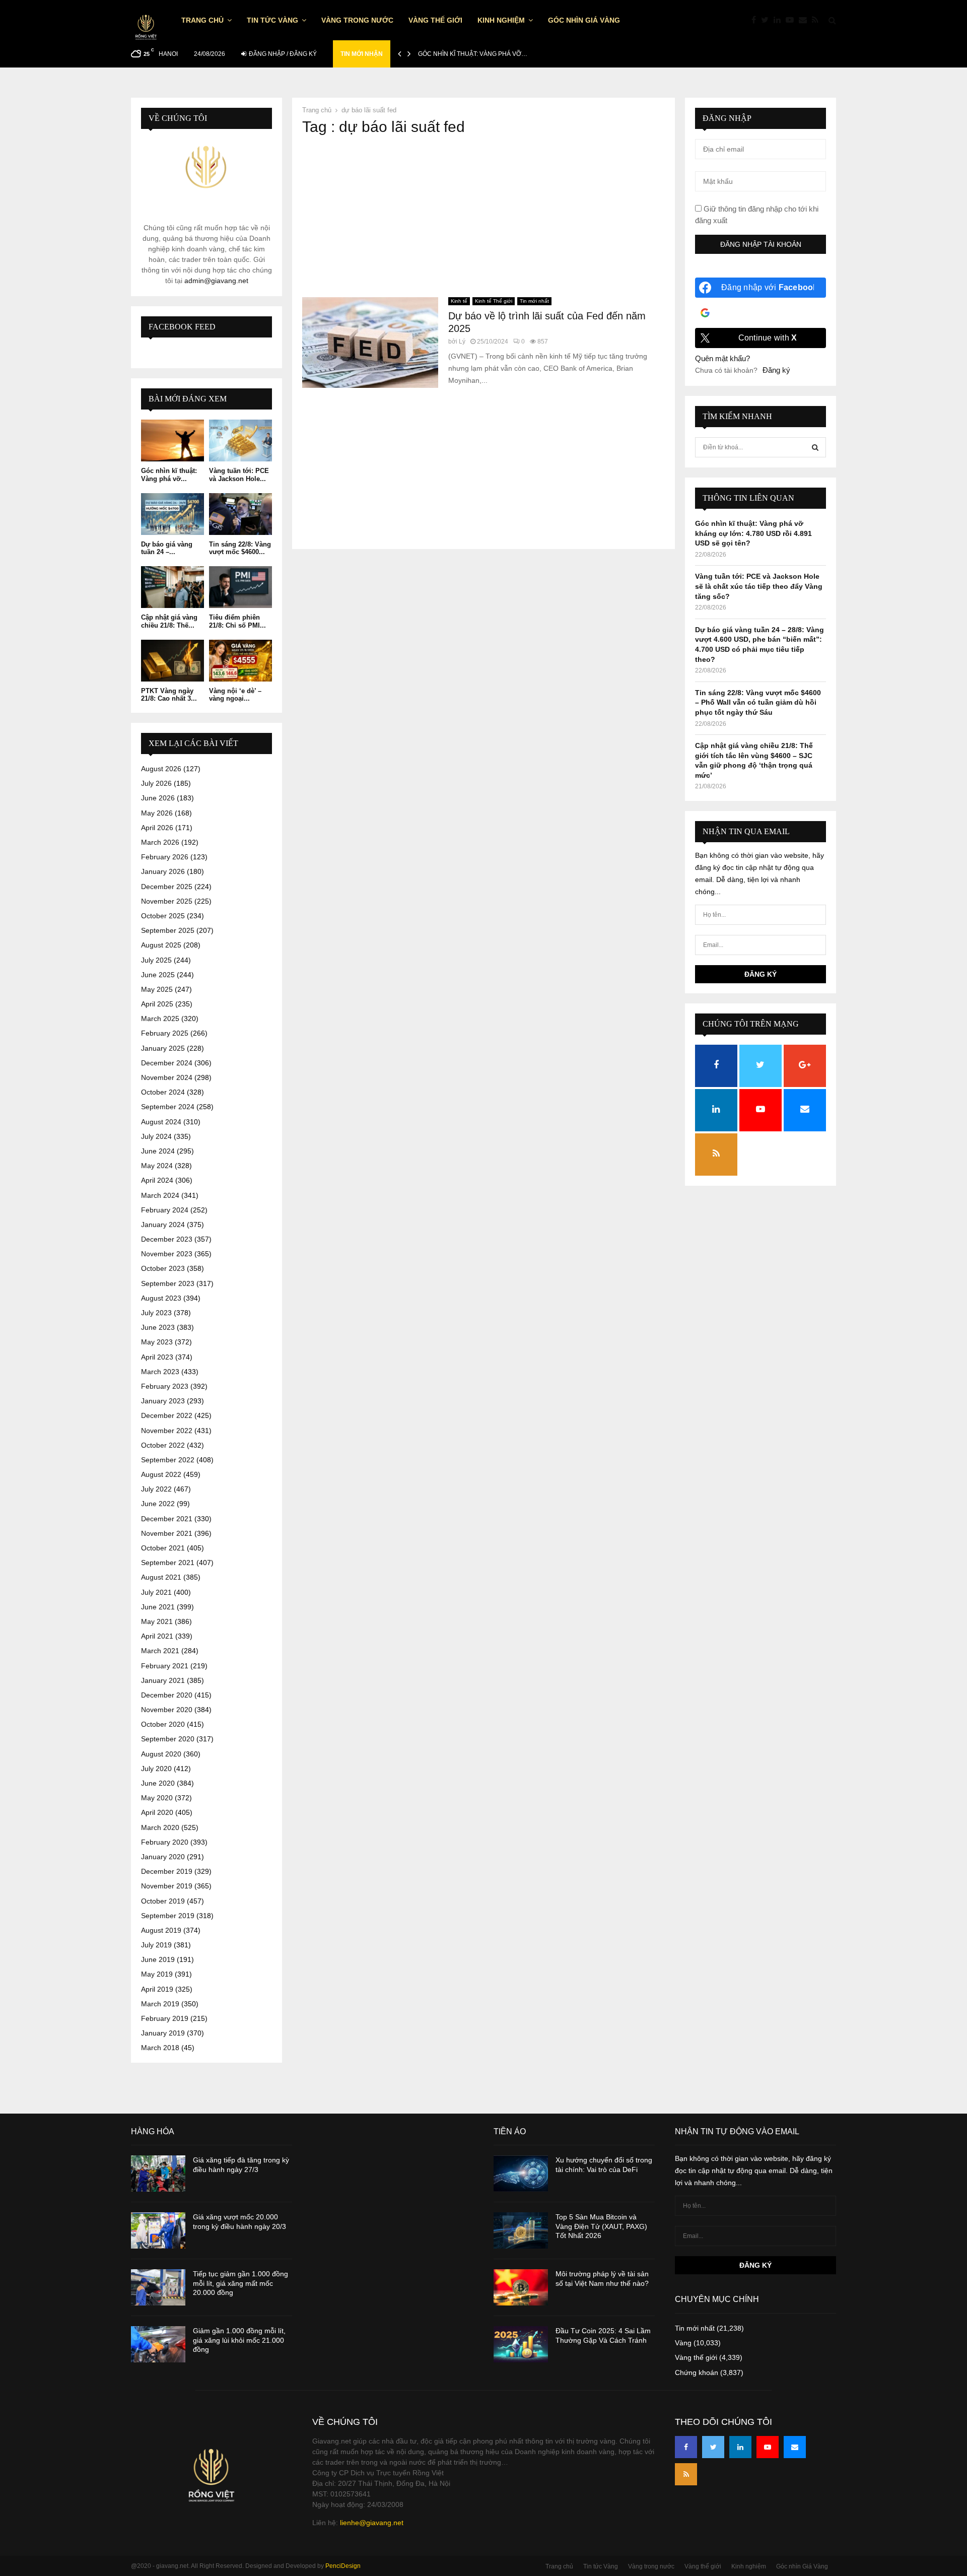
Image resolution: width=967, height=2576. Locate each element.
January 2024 (163, 1225)
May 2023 (157, 1342)
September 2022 (168, 1460)
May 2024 (157, 1166)
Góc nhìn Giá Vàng (584, 20)
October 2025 (163, 916)
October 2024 (163, 1092)
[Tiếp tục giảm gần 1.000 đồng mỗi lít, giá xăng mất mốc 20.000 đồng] (158, 2287)
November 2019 (167, 1886)
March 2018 (160, 2048)
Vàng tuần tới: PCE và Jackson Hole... (239, 475)
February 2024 (165, 1210)
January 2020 (163, 1857)
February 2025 (165, 1033)
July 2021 (156, 1592)
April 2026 (157, 828)
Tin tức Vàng (272, 20)
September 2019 (168, 1916)
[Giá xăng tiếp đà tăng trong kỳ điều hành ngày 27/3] (158, 2174)
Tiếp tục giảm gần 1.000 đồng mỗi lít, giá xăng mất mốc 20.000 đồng (240, 2283)
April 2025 (157, 1004)
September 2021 (168, 1563)
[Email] (805, 20)
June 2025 (158, 975)
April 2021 (157, 1636)
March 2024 (160, 1195)
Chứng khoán (697, 2372)
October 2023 (163, 1268)
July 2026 (156, 783)
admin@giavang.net (216, 281)
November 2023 (167, 1254)
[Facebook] (756, 20)
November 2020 (167, 1710)
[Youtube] (792, 20)
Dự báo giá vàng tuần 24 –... (167, 548)
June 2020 (158, 1783)
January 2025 (163, 1048)
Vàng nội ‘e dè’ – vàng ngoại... (235, 695)
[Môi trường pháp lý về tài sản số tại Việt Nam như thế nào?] (521, 2287)
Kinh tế (459, 301)
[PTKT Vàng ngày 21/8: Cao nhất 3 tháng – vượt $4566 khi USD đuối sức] (172, 661)
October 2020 (163, 1724)
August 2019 (161, 1930)
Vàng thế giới (435, 20)
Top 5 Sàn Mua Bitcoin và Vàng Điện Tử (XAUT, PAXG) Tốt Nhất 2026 (601, 2226)
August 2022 (161, 1474)
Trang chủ (202, 20)
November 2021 (167, 1533)
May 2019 (157, 1974)
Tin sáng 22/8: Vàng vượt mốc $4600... (240, 548)
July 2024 (156, 1136)
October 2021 (163, 1548)
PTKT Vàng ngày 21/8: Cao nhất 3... (169, 695)
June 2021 (158, 1607)
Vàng (683, 2343)
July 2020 (156, 1769)
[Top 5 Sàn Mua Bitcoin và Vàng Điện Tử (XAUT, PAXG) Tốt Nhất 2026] (521, 2230)
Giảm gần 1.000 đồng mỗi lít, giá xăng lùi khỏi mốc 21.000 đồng (239, 2340)
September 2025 (168, 930)
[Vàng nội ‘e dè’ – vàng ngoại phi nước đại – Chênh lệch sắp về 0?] (240, 661)
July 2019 (156, 1945)
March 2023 (160, 1372)
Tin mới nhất (534, 301)
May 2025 (157, 989)
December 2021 (167, 1519)
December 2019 (167, 1871)
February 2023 (165, 1386)
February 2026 (165, 857)
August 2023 (161, 1298)
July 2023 (156, 1313)
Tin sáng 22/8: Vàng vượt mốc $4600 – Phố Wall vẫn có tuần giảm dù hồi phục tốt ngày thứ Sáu (758, 702)
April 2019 (157, 1989)
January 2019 (163, 2033)
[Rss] (818, 20)
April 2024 (157, 1180)
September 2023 (168, 1283)
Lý (462, 342)
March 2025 (160, 1019)
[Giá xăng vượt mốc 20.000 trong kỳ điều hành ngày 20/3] (158, 2230)
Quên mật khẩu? (722, 358)
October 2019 (163, 1901)
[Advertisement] (483, 217)
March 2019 (160, 2004)
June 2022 (158, 1504)
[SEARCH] (815, 447)
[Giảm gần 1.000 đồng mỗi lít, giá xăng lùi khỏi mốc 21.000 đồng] (158, 2344)
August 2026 (161, 769)
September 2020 (168, 1739)
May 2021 (157, 1621)
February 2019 (165, 2018)
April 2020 (157, 1812)
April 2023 (157, 1357)
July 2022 (156, 1489)
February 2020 (165, 1842)
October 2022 (163, 1445)
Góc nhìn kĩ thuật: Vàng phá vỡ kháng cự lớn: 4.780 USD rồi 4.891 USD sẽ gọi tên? (753, 533)
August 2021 (161, 1577)
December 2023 (167, 1239)
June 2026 (158, 798)
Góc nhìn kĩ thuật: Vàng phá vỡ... (169, 475)
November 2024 (167, 1077)
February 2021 (165, 1666)
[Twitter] (767, 20)
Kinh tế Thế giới (494, 301)
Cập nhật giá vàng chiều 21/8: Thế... (169, 621)
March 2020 (160, 1827)
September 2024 (168, 1107)
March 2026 (160, 842)
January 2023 (163, 1401)
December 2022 (167, 1415)
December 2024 (167, 1063)
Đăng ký (776, 370)
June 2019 (158, 1959)
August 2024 (161, 1122)
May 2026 (157, 813)
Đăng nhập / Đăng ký (282, 54)
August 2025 (161, 945)
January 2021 (163, 1680)
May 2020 (157, 1798)
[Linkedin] (780, 20)
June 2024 (158, 1151)
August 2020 (161, 1754)
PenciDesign (343, 2566)
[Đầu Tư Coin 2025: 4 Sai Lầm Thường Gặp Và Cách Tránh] (521, 2344)
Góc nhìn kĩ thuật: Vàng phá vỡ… (473, 54)
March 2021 (160, 1651)
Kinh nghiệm (501, 20)
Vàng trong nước (357, 20)
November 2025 (167, 901)
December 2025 (167, 887)
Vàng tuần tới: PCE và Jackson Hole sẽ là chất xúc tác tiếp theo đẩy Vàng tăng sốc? (759, 586)
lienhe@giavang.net (372, 2523)
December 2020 (167, 1695)
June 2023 (158, 1327)
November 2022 (167, 1431)
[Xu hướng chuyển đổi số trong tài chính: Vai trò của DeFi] (521, 2174)
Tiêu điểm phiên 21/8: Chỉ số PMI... (237, 621)
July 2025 (156, 960)
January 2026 (163, 871)
